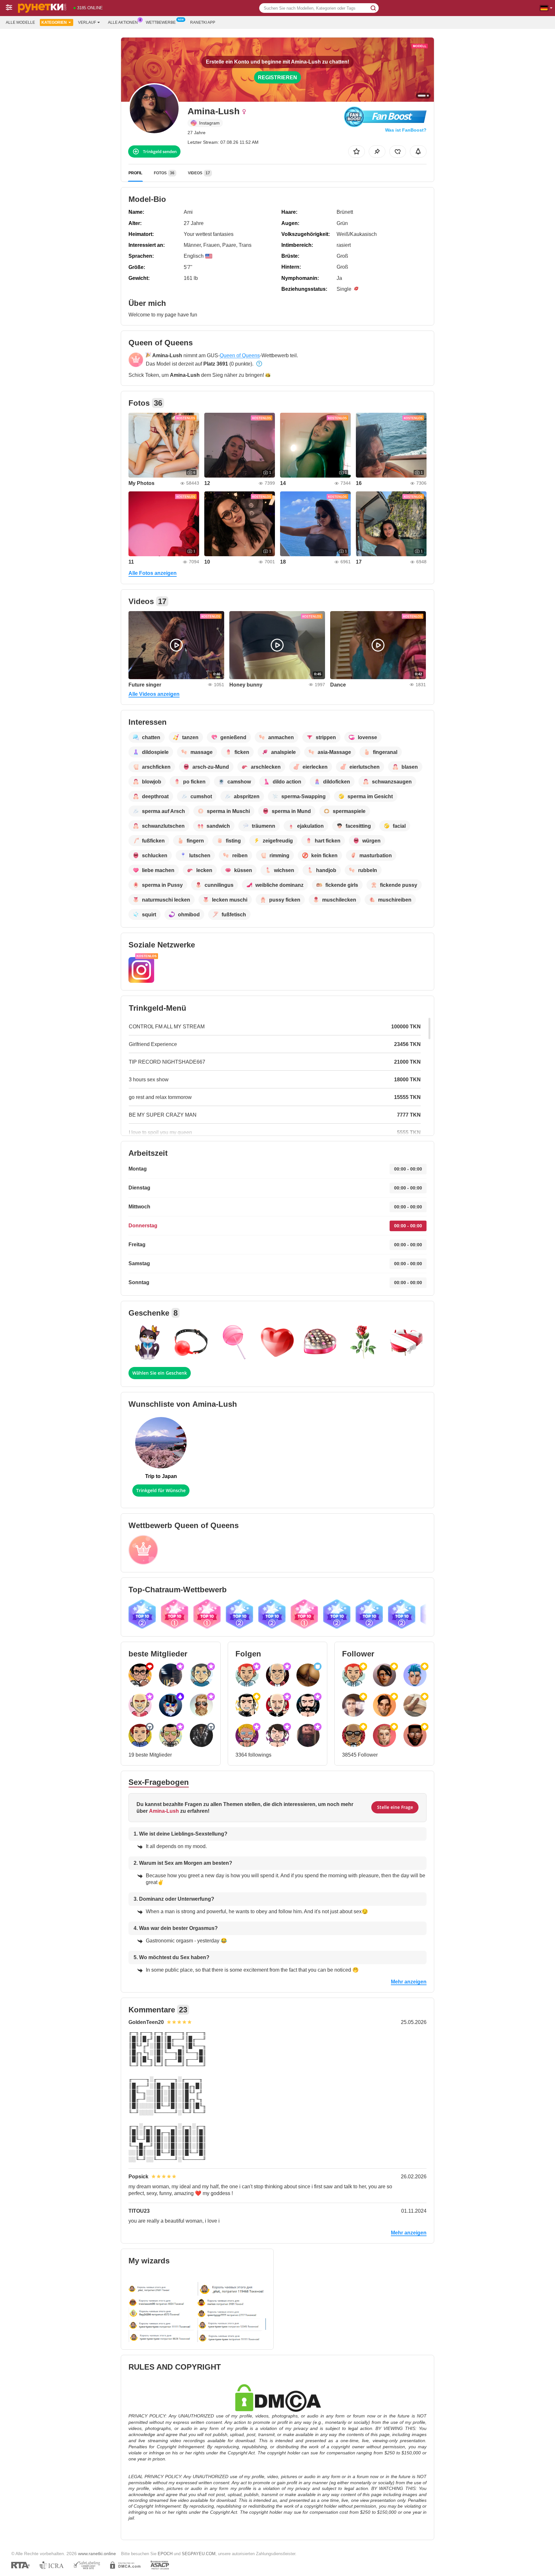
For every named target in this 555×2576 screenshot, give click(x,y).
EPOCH (165, 2554)
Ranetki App (203, 22)
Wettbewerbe (161, 22)
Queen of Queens (240, 355)
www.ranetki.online (97, 2554)
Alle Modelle (20, 22)
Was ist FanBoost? (406, 130)
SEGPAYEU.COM (199, 2554)
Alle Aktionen (123, 22)
